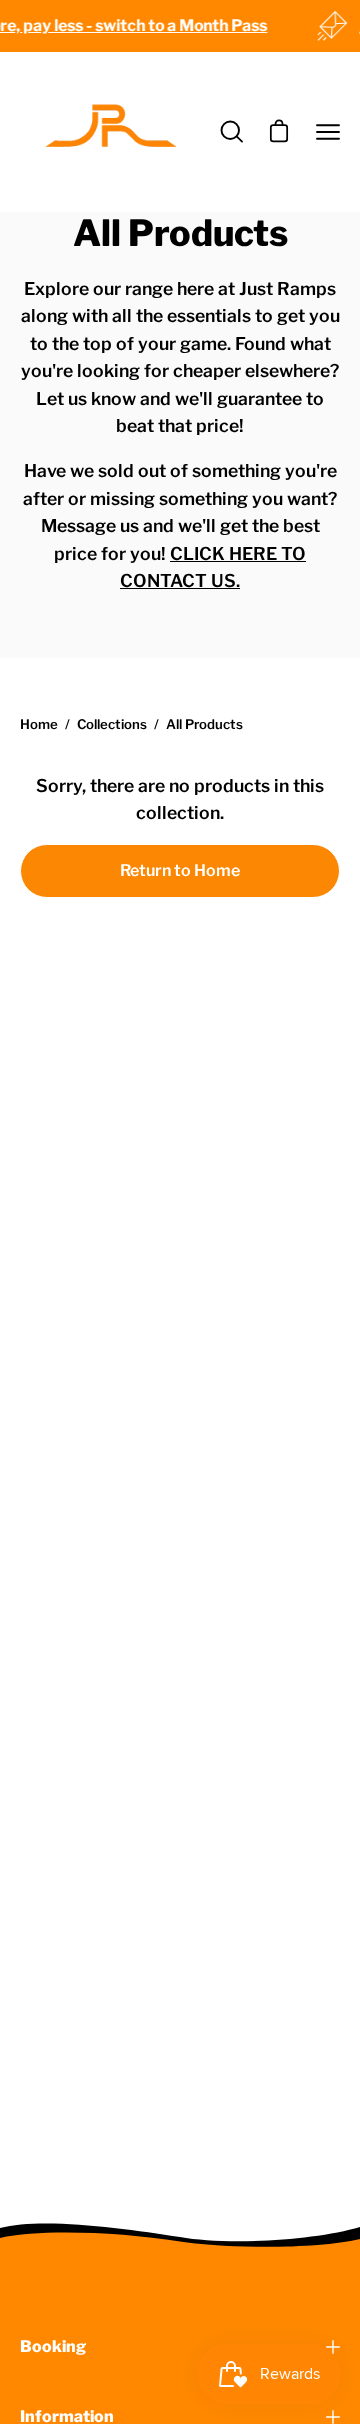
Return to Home (180, 870)
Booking (53, 2346)
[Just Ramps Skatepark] (110, 132)
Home (39, 724)
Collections (112, 724)
